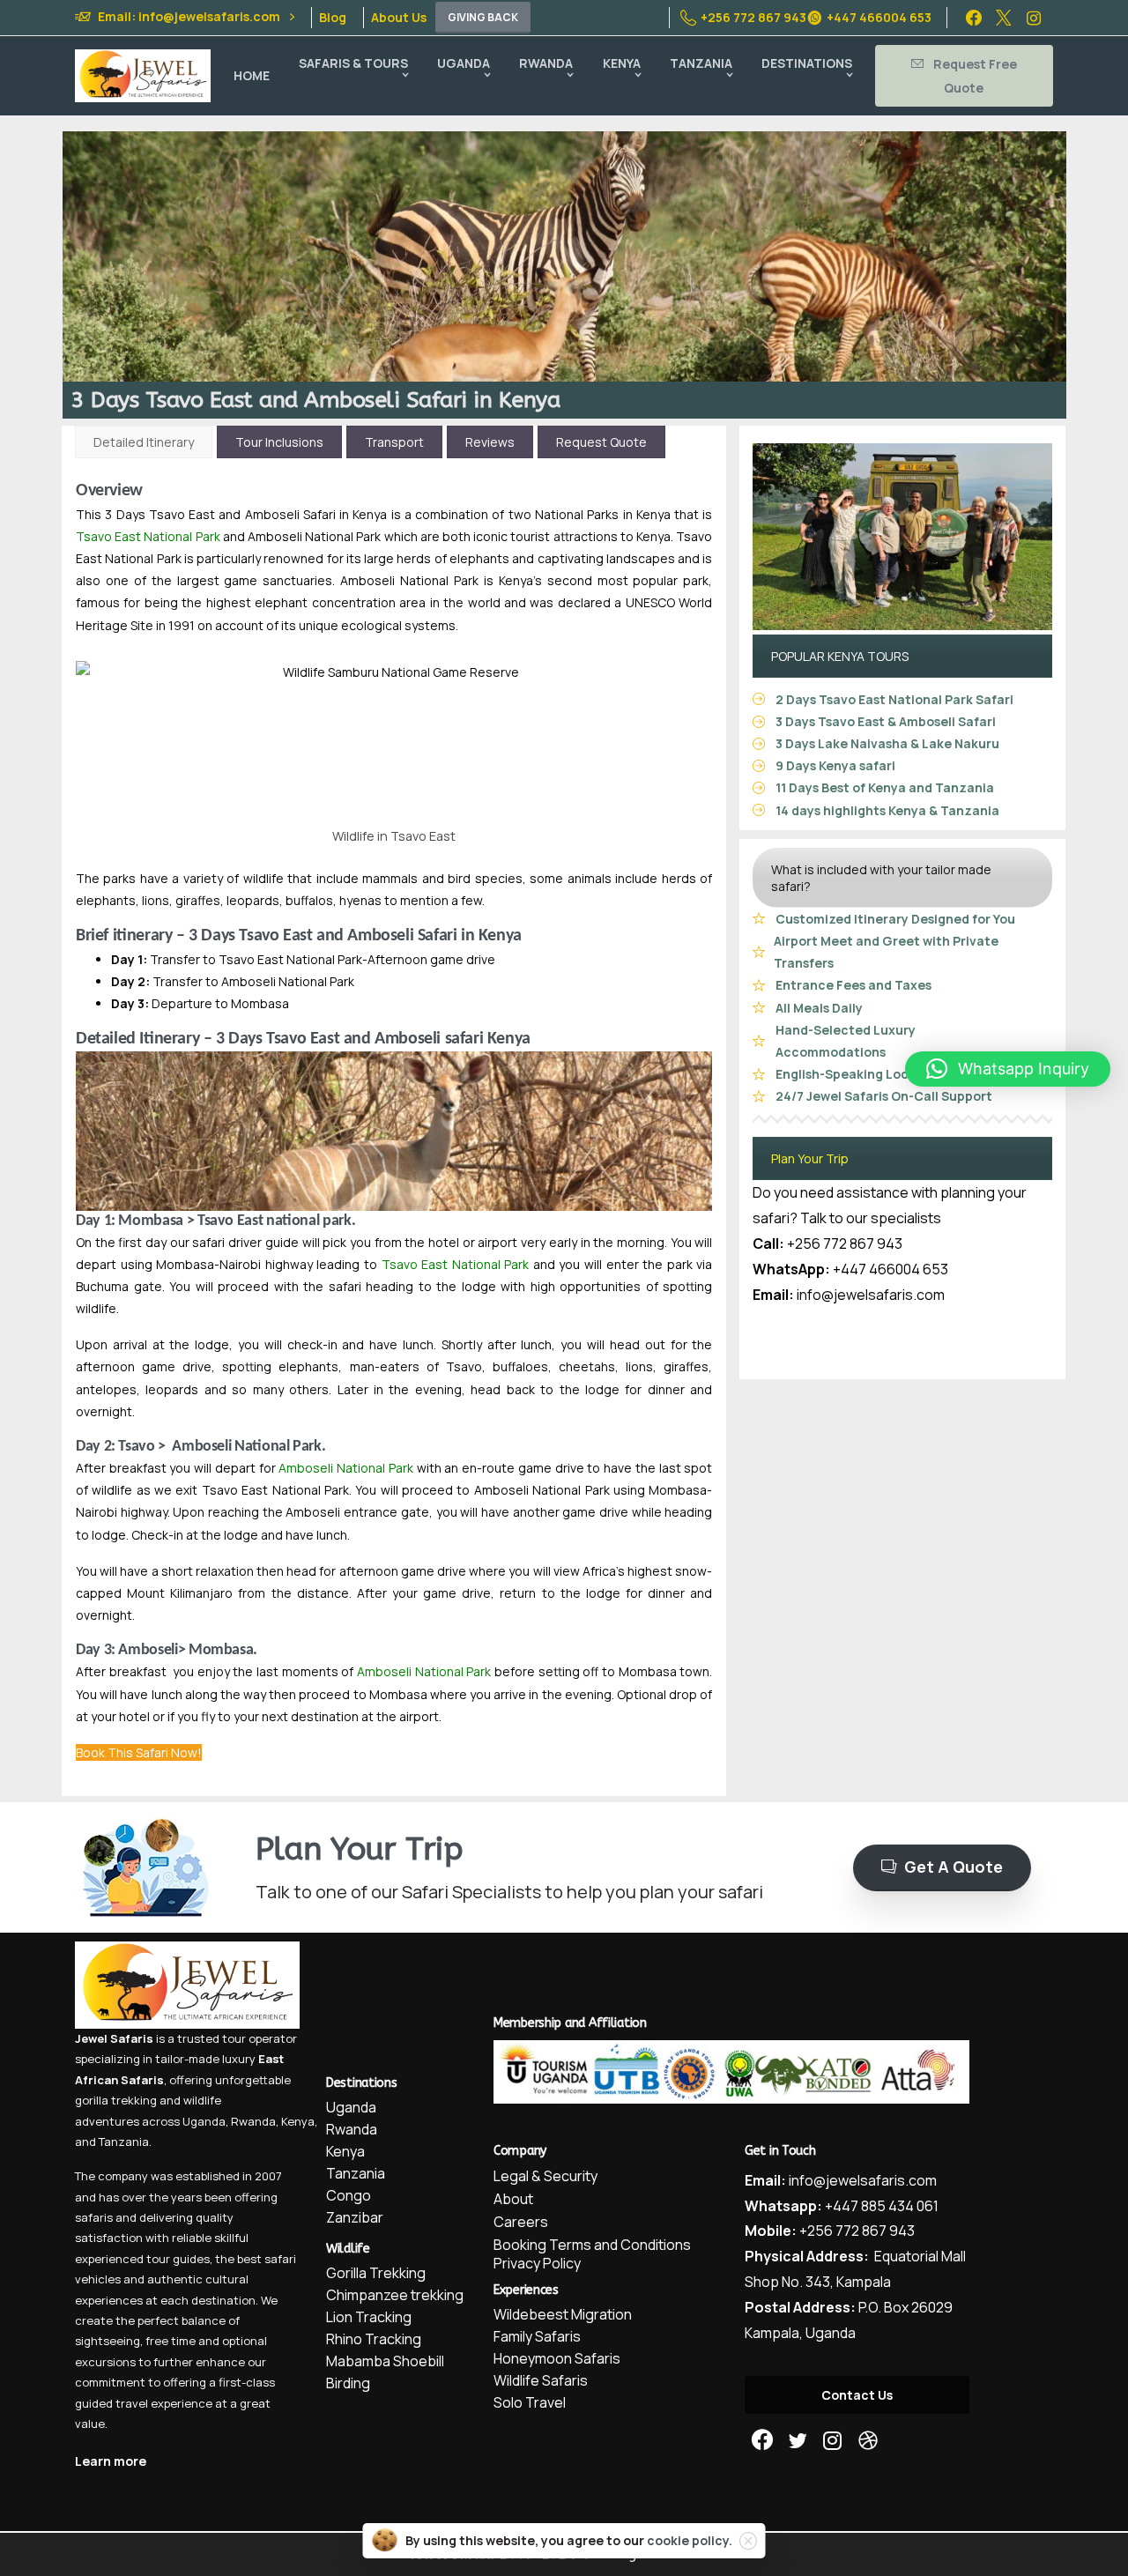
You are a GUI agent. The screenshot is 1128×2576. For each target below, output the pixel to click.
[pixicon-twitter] (798, 2441)
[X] (1004, 18)
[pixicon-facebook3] (762, 2441)
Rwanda (253, 2121)
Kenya (298, 2121)
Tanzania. (125, 2142)
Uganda (204, 2121)
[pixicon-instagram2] (833, 2441)
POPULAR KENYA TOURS (840, 656)
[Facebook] (974, 18)
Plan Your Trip (810, 1158)
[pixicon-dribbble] (868, 2441)
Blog (333, 18)
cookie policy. (690, 2540)
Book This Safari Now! (139, 1752)
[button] (1008, 1069)
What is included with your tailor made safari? (881, 878)
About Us (399, 18)
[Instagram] (1034, 18)
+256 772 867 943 (753, 17)
